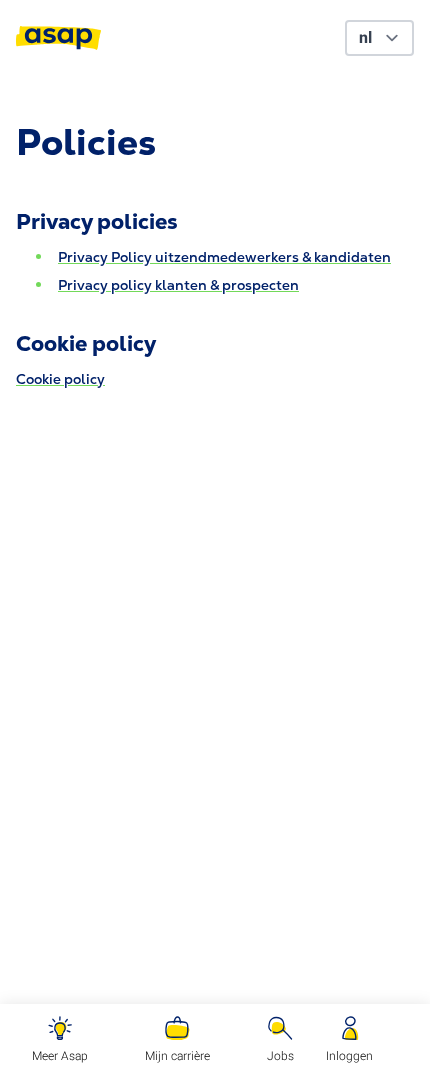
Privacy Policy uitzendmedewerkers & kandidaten (224, 257)
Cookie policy (60, 379)
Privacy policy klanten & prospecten (178, 285)
